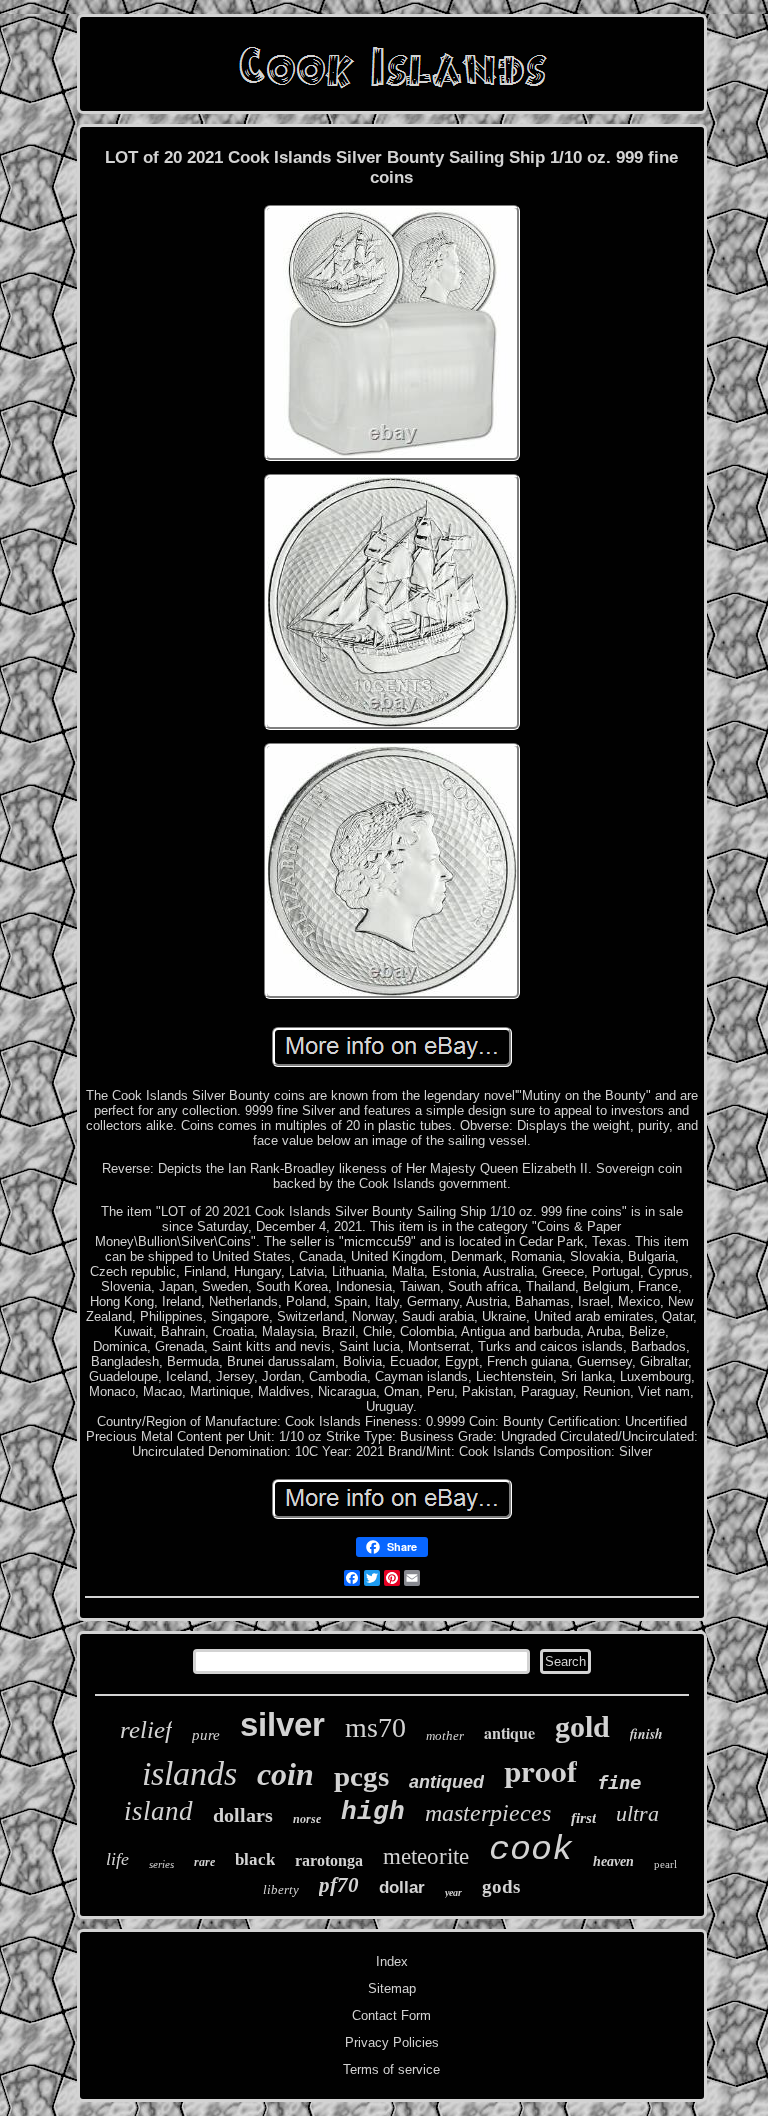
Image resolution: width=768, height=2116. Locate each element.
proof (540, 1770)
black (255, 1859)
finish (646, 1734)
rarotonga (329, 1860)
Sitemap (392, 1988)
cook (531, 1850)
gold (582, 1726)
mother (445, 1735)
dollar (402, 1887)
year (453, 1892)
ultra (637, 1813)
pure (206, 1735)
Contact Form (391, 2015)
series (161, 1864)
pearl (665, 1864)
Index (392, 1961)
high (373, 1812)
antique (509, 1732)
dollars (243, 1815)
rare (204, 1862)
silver (282, 1724)
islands (189, 1773)
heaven (613, 1861)
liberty (281, 1889)
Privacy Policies (392, 2042)
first (583, 1818)
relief (146, 1729)
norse (307, 1819)
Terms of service (391, 2069)
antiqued (446, 1782)
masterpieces (488, 1813)
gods (501, 1886)
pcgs (361, 1776)
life (117, 1859)
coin (285, 1774)
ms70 (375, 1727)
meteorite (426, 1856)
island (158, 1811)
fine (619, 1782)
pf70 (339, 1885)
